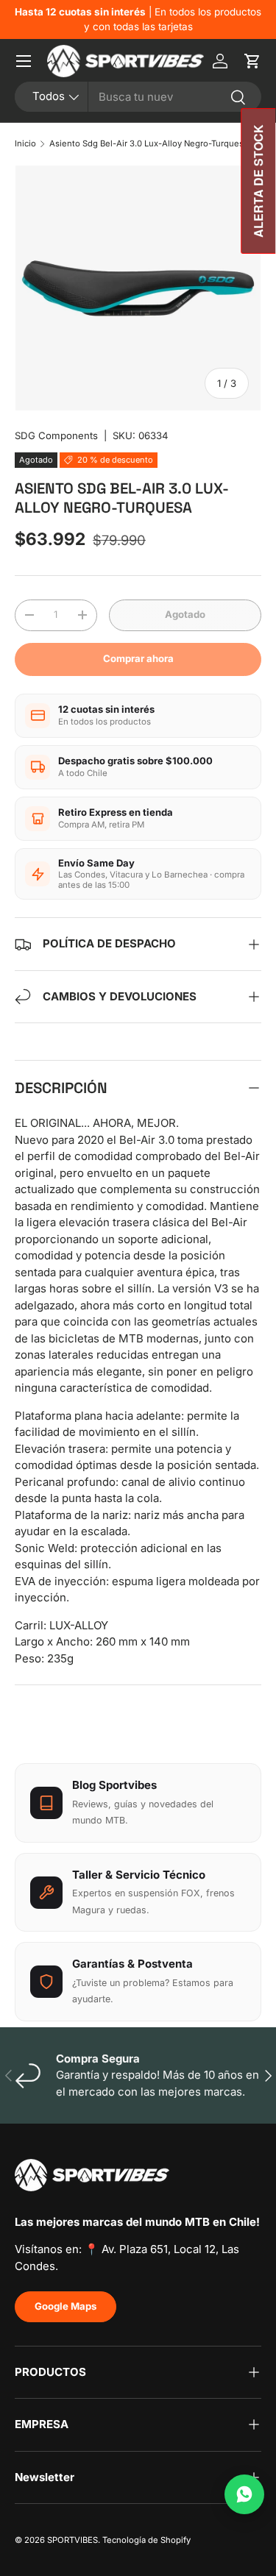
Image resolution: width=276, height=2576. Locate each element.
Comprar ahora (138, 658)
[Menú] (24, 61)
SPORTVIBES (72, 2540)
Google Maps (66, 2306)
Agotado (185, 614)
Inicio (25, 143)
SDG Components (56, 435)
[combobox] (138, 97)
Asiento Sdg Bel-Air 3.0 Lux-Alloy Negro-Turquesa (149, 143)
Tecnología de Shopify (146, 2540)
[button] (252, 61)
